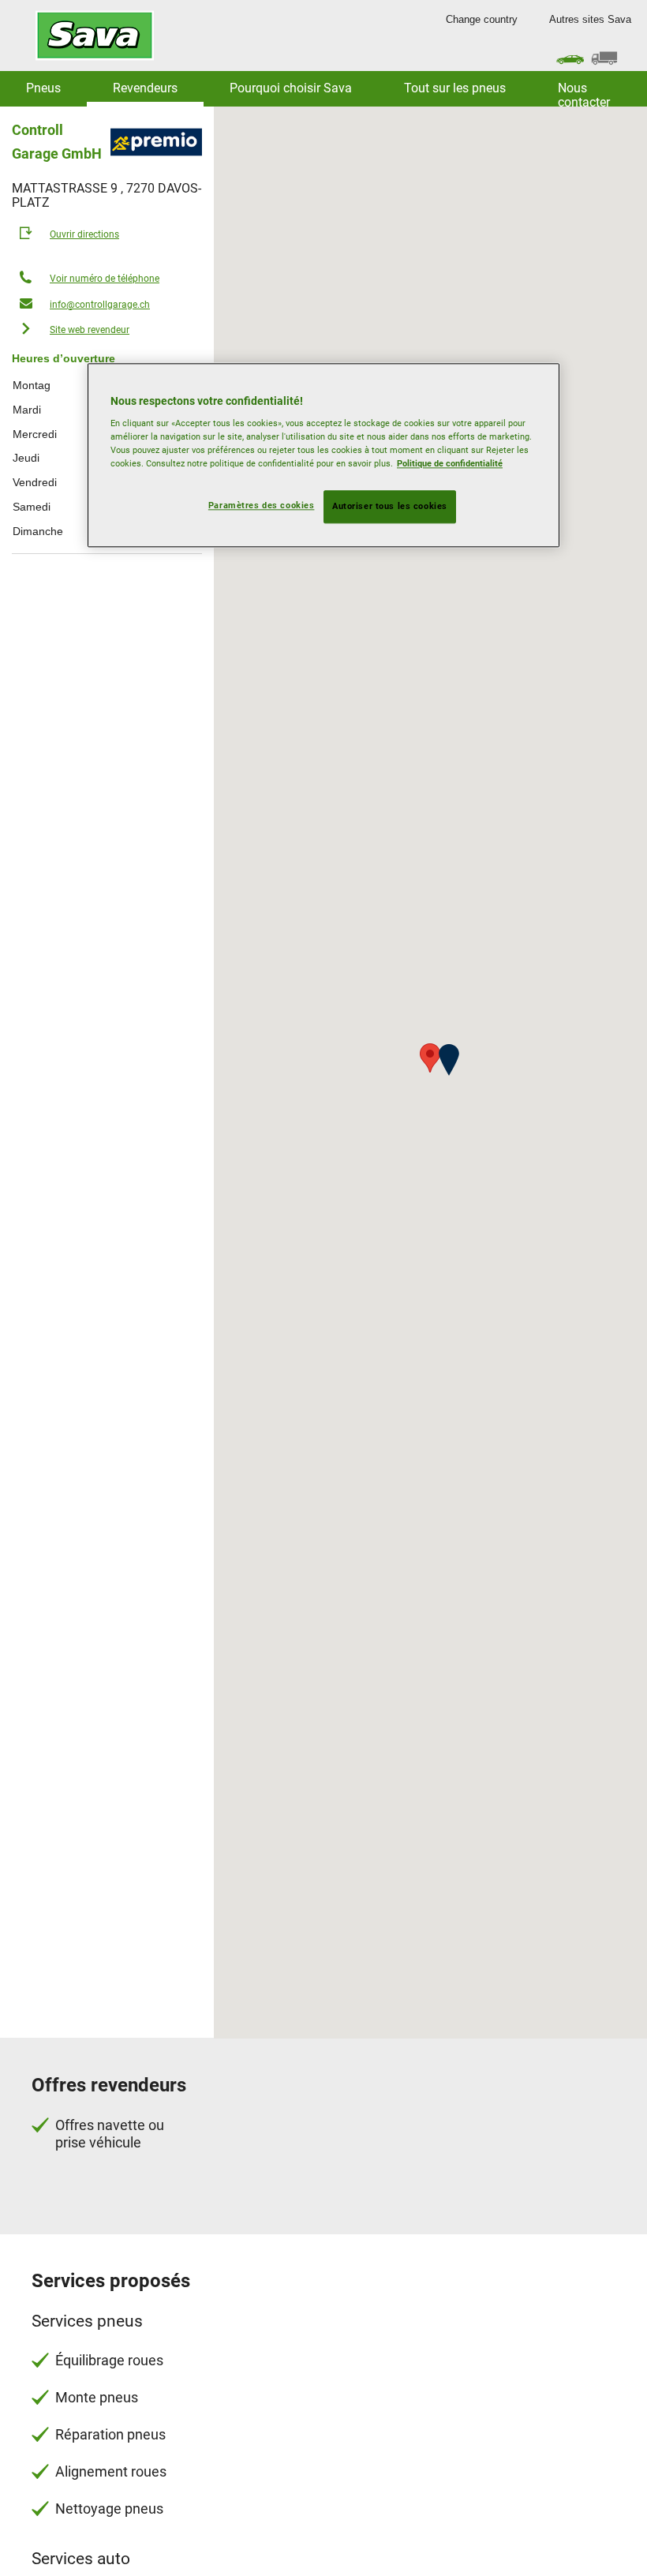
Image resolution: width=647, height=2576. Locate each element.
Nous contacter (584, 94)
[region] (323, 455)
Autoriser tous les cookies (390, 507)
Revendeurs (145, 88)
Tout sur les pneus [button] (455, 88)
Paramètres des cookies (262, 506)
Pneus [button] (43, 88)
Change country (482, 19)
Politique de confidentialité (450, 464)
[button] (449, 1060)
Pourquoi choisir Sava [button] (291, 88)
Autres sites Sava (590, 19)
